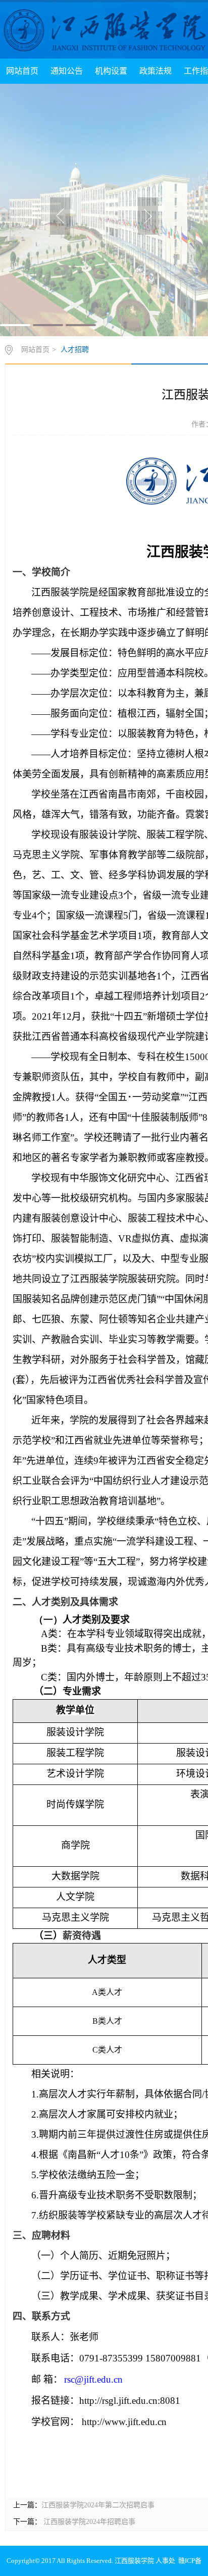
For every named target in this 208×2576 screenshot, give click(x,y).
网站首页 (22, 71)
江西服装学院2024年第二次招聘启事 (98, 2505)
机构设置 (111, 71)
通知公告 (67, 71)
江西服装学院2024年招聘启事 (88, 2522)
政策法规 (155, 71)
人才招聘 (75, 350)
